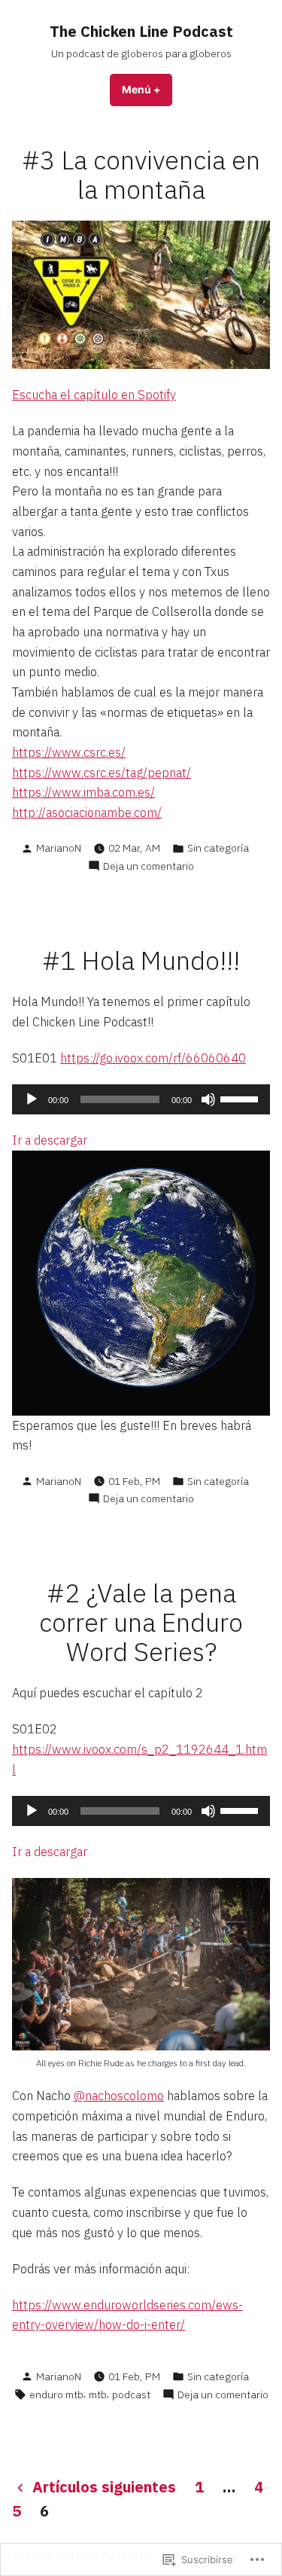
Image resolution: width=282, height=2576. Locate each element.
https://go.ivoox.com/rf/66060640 (153, 1058)
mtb (98, 2395)
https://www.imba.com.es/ (83, 792)
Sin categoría (218, 848)
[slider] (241, 1098)
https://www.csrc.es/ (69, 752)
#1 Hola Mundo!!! (141, 960)
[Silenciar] (208, 1099)
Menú (147, 90)
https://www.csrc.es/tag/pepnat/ (102, 773)
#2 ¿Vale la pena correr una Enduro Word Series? (141, 1622)
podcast (131, 2395)
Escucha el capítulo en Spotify (94, 395)
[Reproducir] (32, 1099)
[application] (141, 1099)
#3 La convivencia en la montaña (141, 175)
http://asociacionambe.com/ (87, 812)
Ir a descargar (50, 1140)
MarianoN (59, 848)
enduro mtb (56, 2395)
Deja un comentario (149, 866)
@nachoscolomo (119, 2096)
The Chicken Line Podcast (141, 31)
